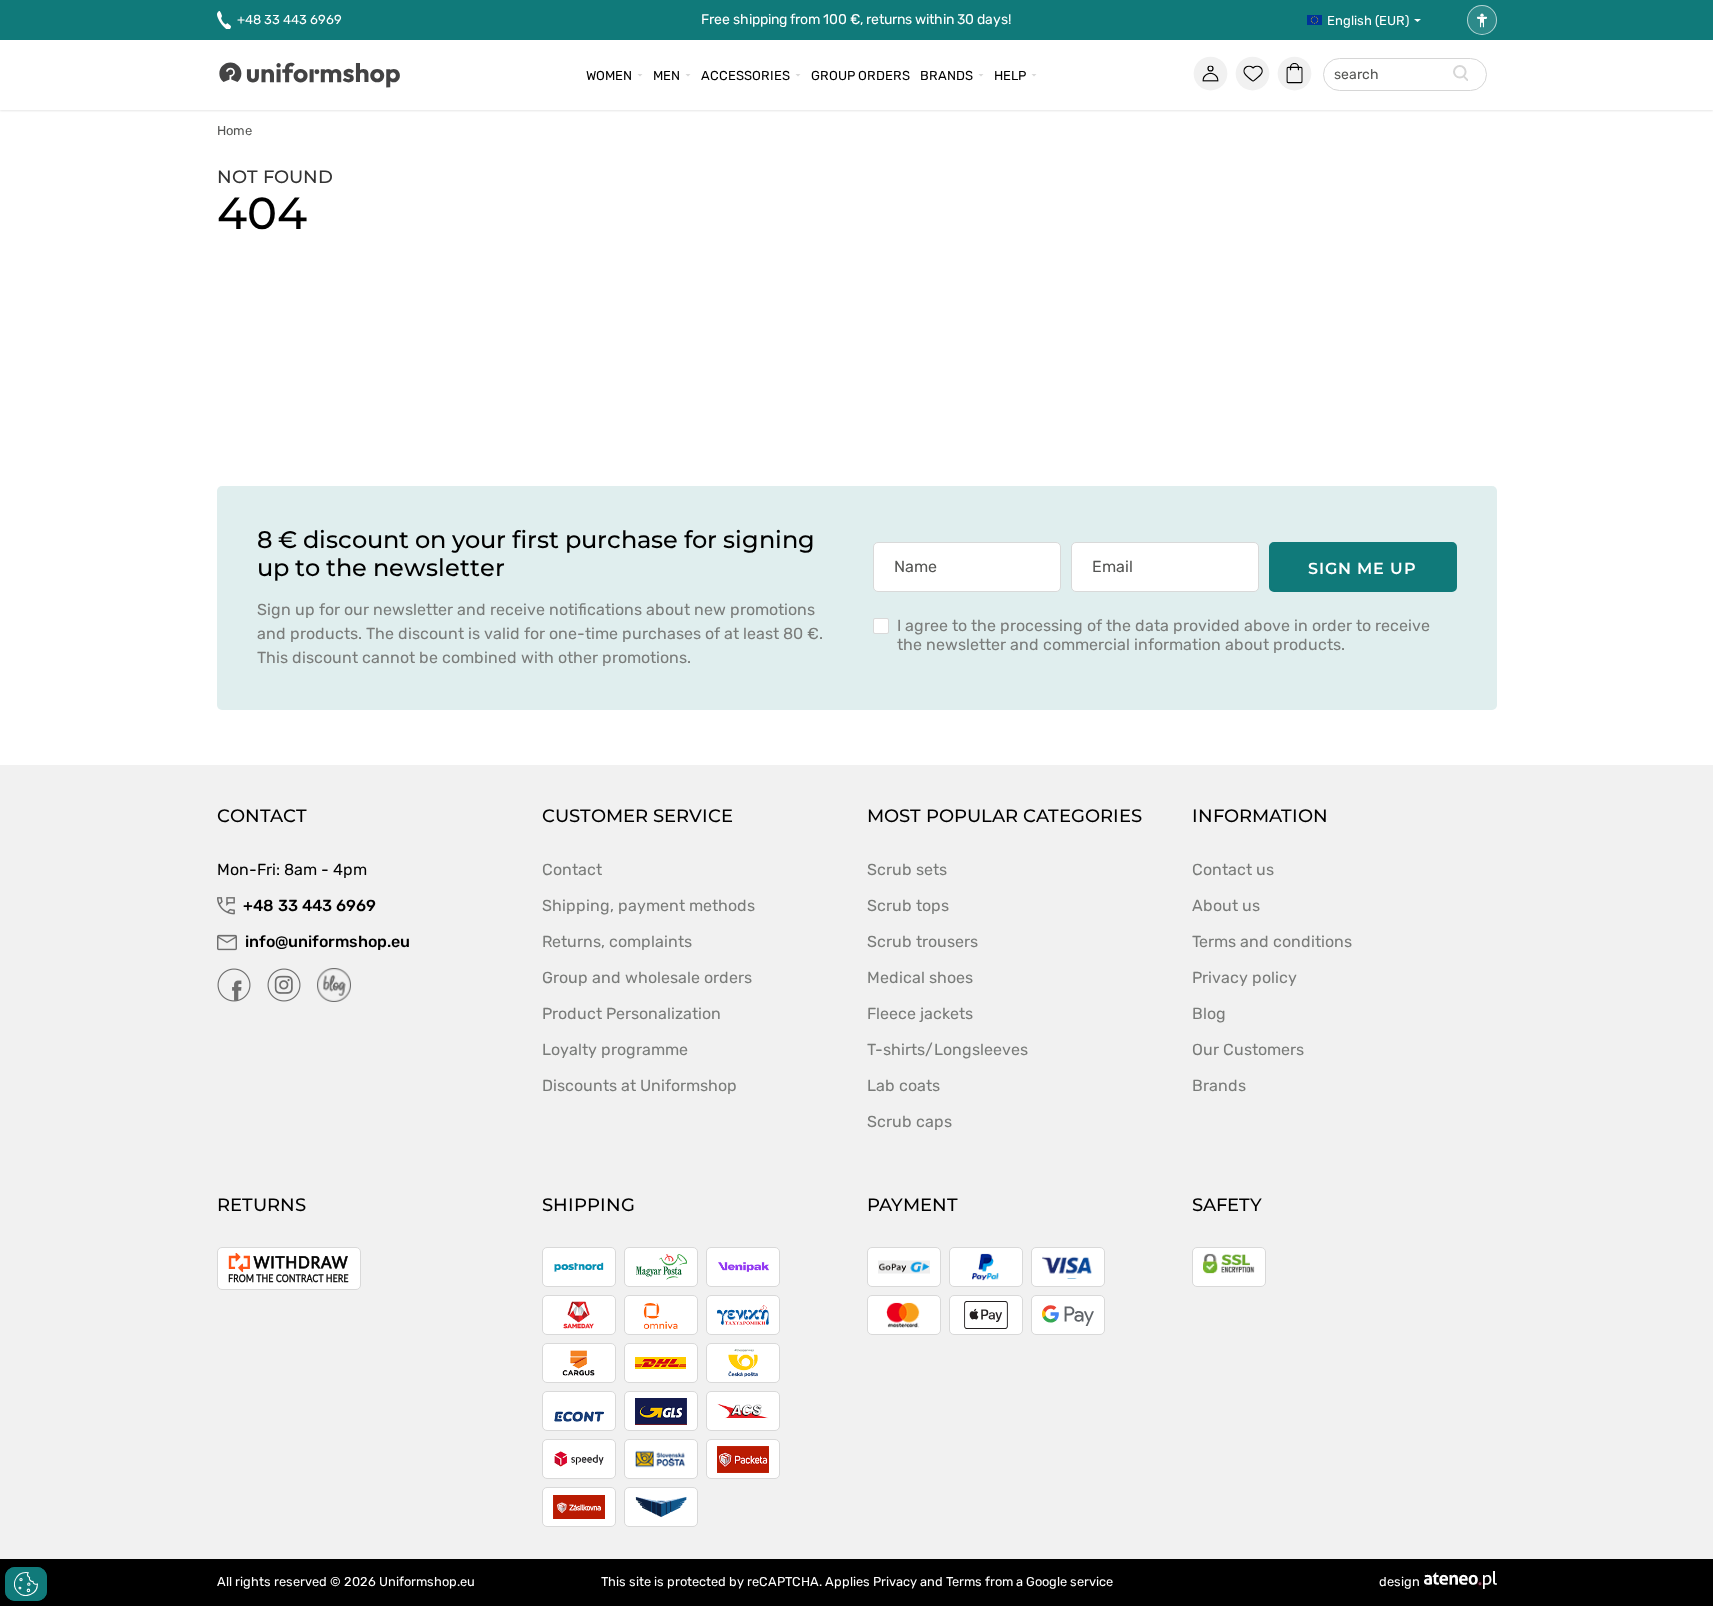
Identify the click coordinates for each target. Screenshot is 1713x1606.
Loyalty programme (615, 1049)
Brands (946, 75)
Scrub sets (907, 869)
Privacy (895, 1581)
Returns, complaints (617, 941)
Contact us (1233, 869)
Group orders (860, 75)
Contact (572, 869)
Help (1010, 75)
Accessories (745, 75)
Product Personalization (631, 1013)
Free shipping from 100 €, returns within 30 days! (856, 19)
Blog (1209, 1013)
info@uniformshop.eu (327, 941)
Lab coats (903, 1085)
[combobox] (1405, 75)
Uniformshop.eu (427, 1581)
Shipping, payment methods (648, 905)
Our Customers (1248, 1049)
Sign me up (1363, 568)
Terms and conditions (1272, 941)
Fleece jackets (920, 1013)
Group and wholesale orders (647, 977)
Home (234, 130)
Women (609, 75)
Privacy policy (1244, 977)
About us (1226, 905)
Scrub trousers (922, 941)
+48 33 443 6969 (289, 19)
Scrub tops (908, 905)
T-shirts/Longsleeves (947, 1049)
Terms (964, 1581)
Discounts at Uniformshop (639, 1085)
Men (666, 75)
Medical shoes (920, 977)
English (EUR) (1368, 20)
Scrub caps (909, 1121)
